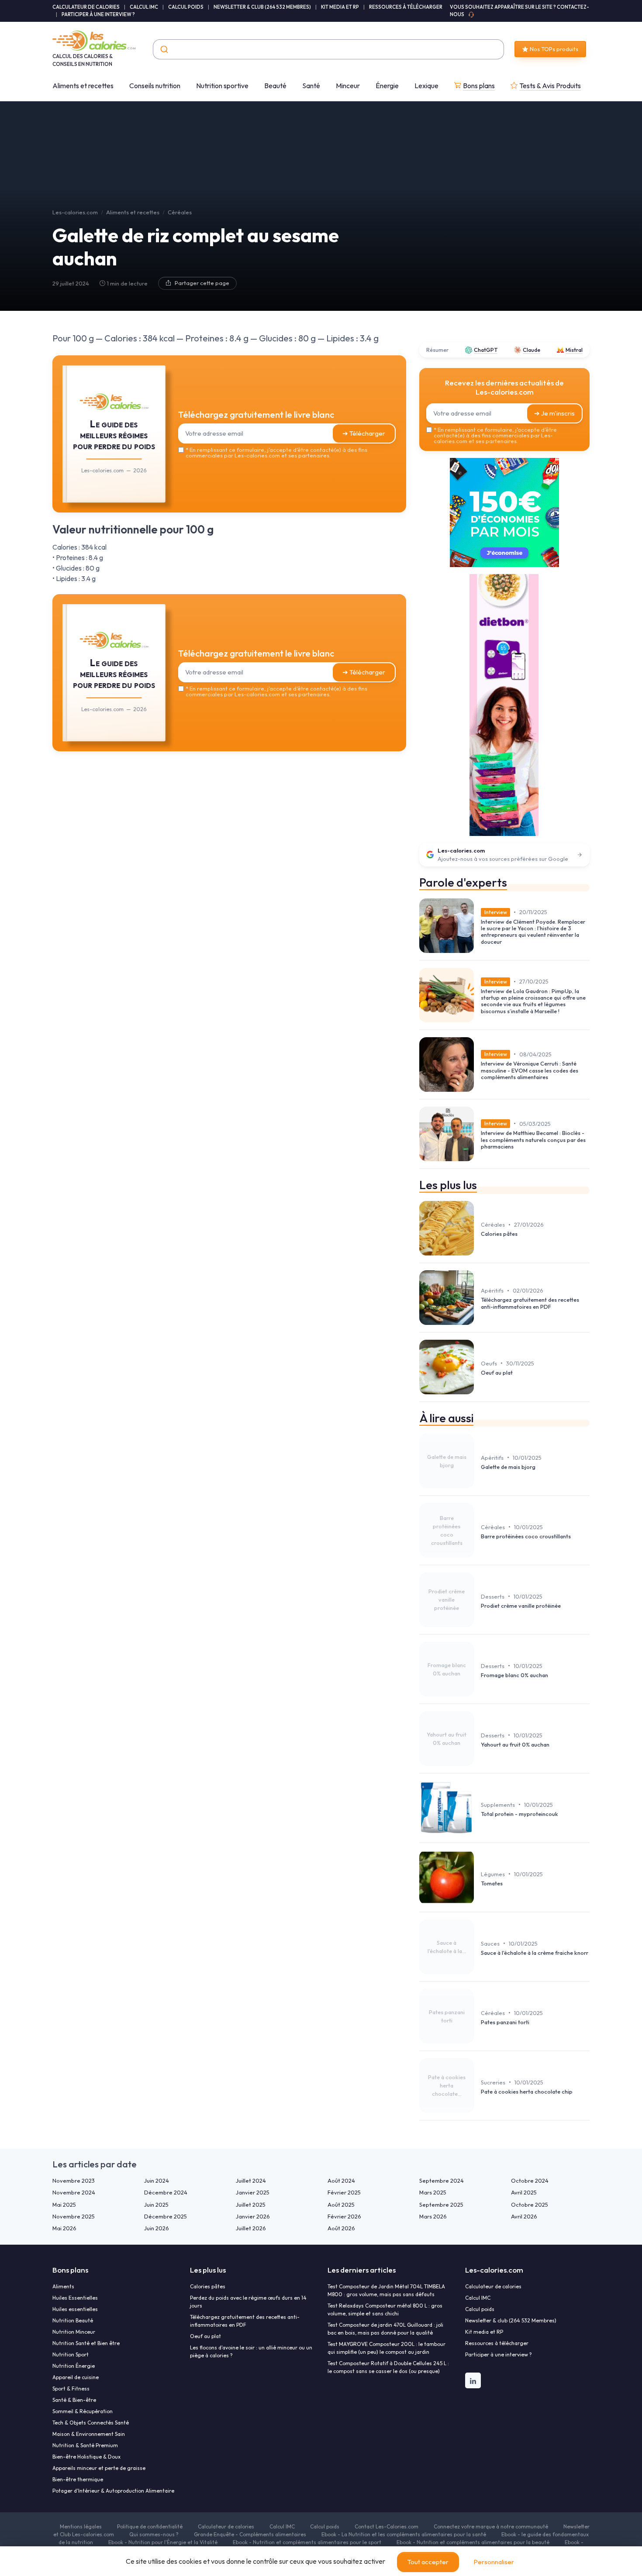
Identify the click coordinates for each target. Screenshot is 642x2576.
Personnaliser (494, 2562)
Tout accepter (428, 2562)
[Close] (479, 1223)
